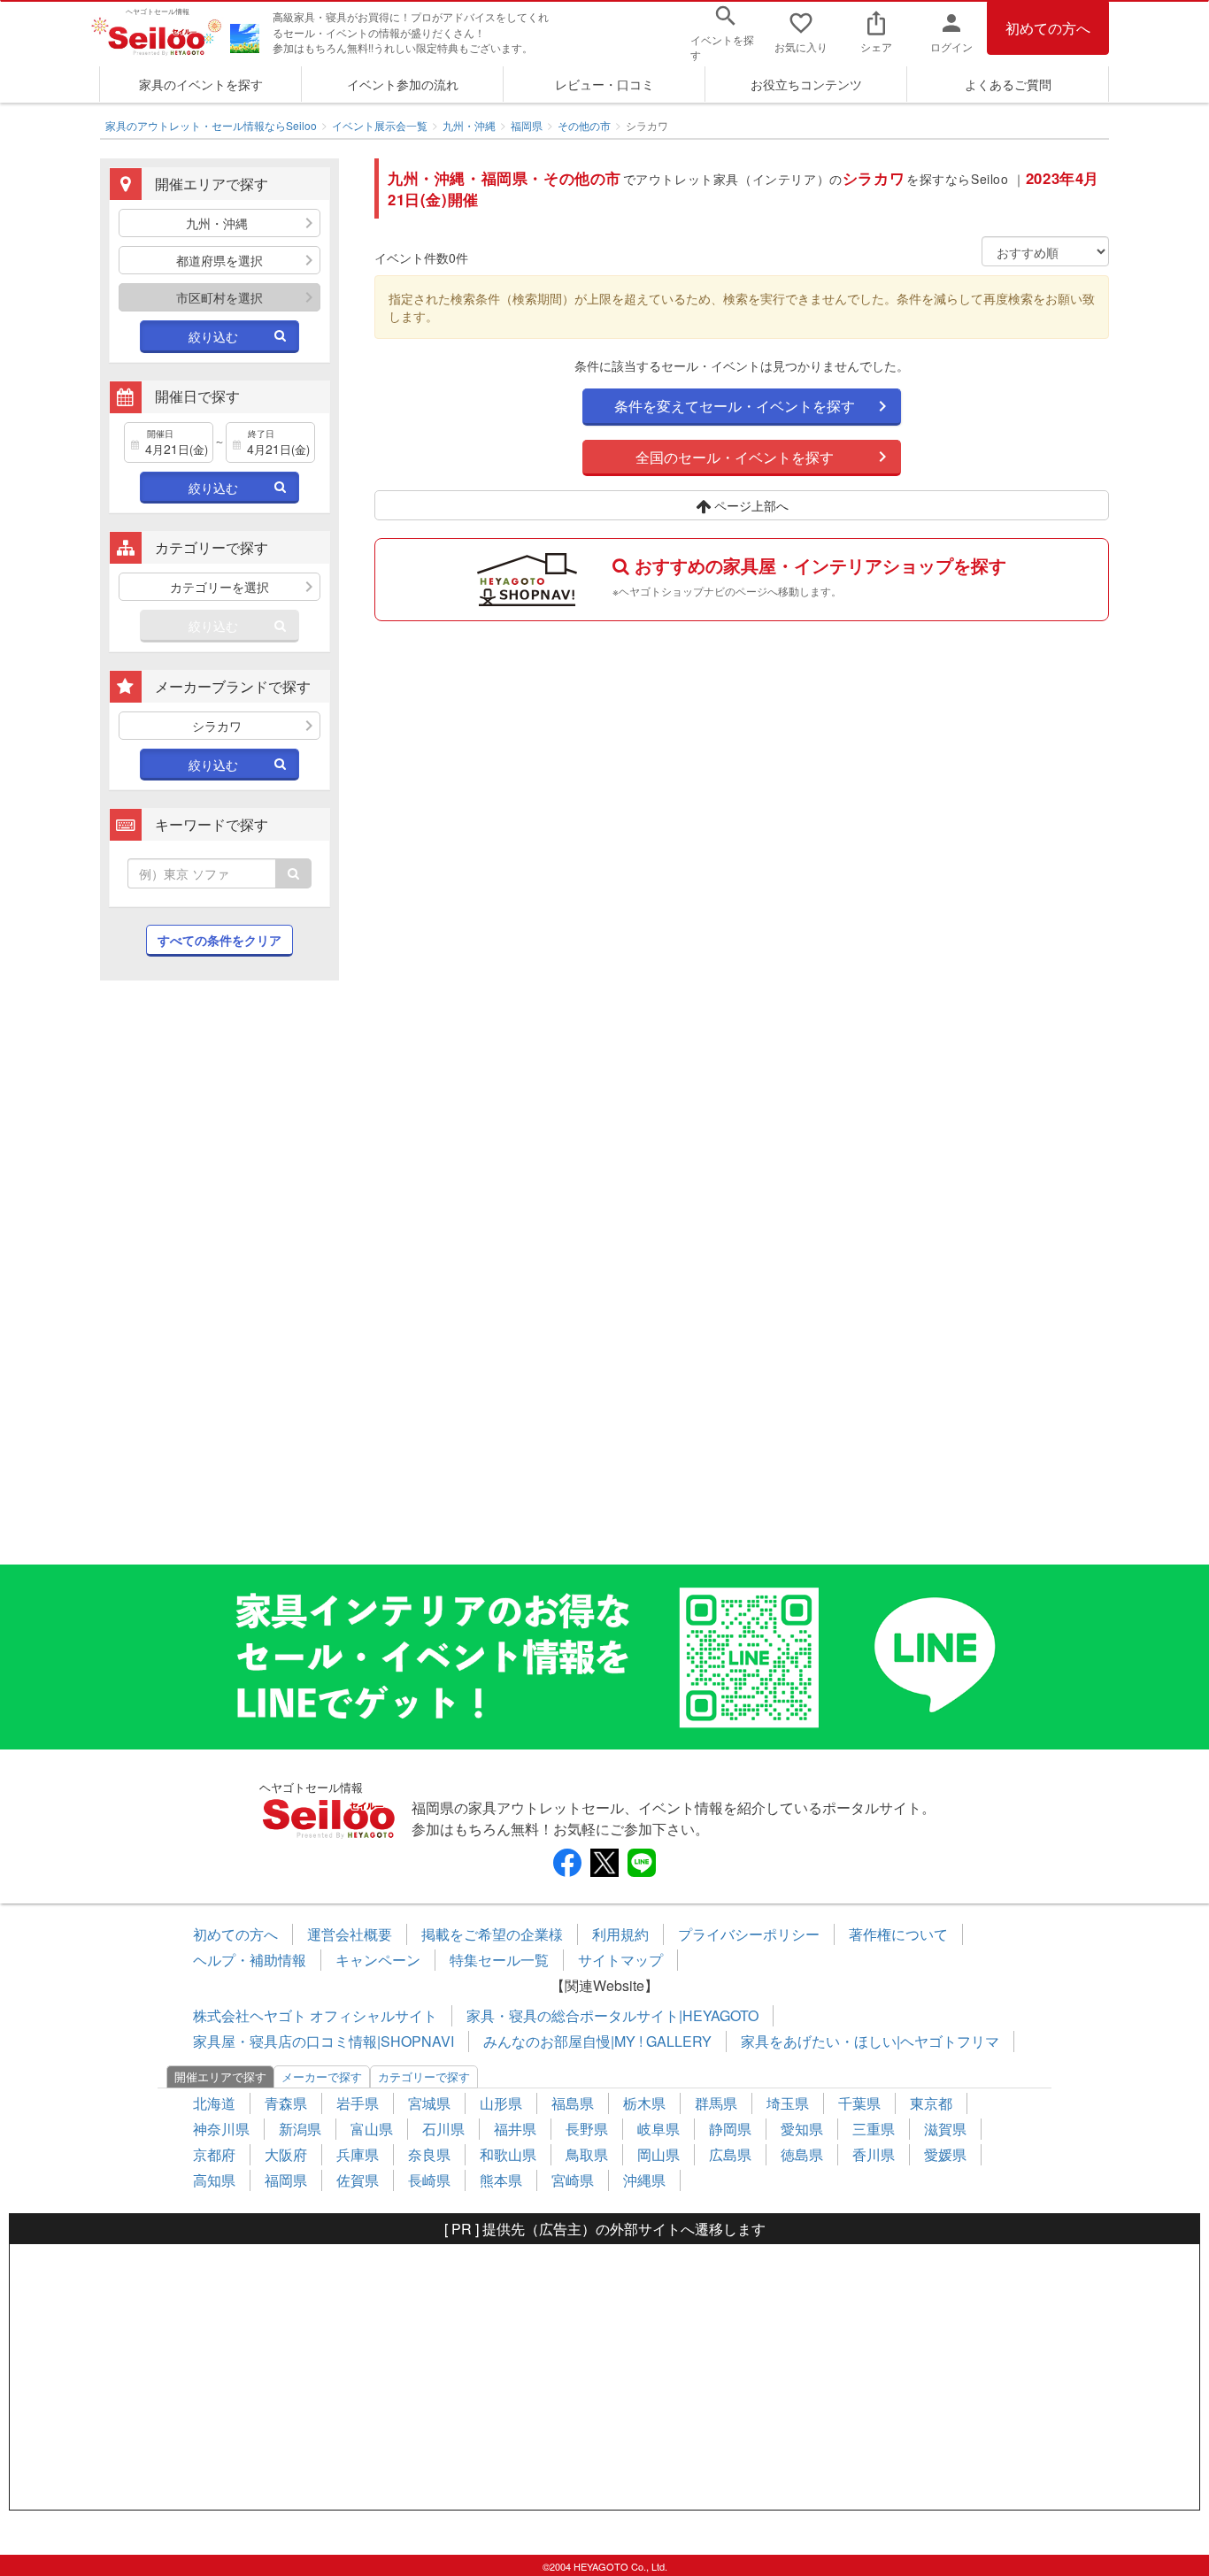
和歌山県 (508, 2154)
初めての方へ (1048, 28)
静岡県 (730, 2129)
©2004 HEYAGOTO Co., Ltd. (605, 2566)
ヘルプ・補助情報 (250, 1960)
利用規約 (620, 1934)
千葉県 (859, 2103)
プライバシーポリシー (749, 1934)
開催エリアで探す (220, 2076)
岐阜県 (658, 2129)
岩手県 (358, 2103)
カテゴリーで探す (424, 2076)
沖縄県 (644, 2180)
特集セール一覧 (499, 1960)
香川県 (874, 2154)
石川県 (443, 2129)
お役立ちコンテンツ (806, 84)
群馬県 (716, 2103)
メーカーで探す (322, 2076)
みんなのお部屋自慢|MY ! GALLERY (597, 2041)
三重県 (874, 2129)
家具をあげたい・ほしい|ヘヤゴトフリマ (870, 2041)
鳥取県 (587, 2154)
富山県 (372, 2129)
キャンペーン (378, 1960)
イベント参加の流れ (403, 84)
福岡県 (527, 125)
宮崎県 (573, 2180)
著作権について (898, 1934)
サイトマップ (620, 1960)
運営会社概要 (350, 1934)
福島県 (573, 2103)
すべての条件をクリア (219, 940)
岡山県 (658, 2154)
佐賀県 (358, 2180)
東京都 (931, 2103)
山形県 (501, 2103)
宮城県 (429, 2103)
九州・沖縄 (469, 125)
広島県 (730, 2154)
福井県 (515, 2129)
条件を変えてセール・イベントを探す (735, 406)
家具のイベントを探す (201, 84)
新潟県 (300, 2129)
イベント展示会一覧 (380, 125)
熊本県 (501, 2180)
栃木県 (644, 2103)
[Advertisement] (219, 1281)
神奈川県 (221, 2129)
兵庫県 (358, 2154)
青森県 (286, 2103)
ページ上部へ (750, 505)
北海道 (214, 2103)
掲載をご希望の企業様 (492, 1934)
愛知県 (802, 2129)
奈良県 (429, 2154)
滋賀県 (945, 2129)
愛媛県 (945, 2154)
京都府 (214, 2154)
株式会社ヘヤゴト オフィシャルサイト (315, 2015)
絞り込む (213, 336)
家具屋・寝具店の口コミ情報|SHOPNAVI (323, 2041)
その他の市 (584, 125)
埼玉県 (788, 2103)
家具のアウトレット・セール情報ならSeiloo (211, 125)
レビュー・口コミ (604, 84)
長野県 (587, 2129)
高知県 (214, 2180)
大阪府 (286, 2154)
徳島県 (802, 2154)
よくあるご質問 (1008, 84)
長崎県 (429, 2180)
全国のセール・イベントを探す (735, 457)
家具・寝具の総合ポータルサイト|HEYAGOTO (612, 2015)
